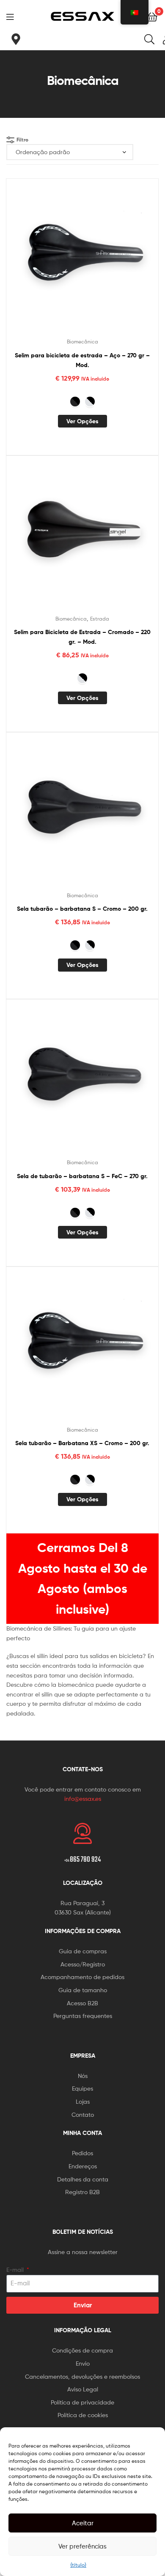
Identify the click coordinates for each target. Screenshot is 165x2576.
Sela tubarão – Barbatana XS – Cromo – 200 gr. (82, 1443)
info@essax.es (83, 1799)
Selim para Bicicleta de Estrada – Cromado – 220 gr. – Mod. (82, 637)
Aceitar (83, 2523)
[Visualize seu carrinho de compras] (152, 16)
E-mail (16, 2270)
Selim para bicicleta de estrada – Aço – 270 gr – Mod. (82, 360)
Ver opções (82, 421)
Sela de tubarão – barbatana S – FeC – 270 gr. (82, 1176)
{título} (78, 2565)
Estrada (100, 619)
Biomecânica (82, 342)
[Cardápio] (13, 16)
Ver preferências (82, 2546)
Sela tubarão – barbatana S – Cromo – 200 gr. (82, 909)
